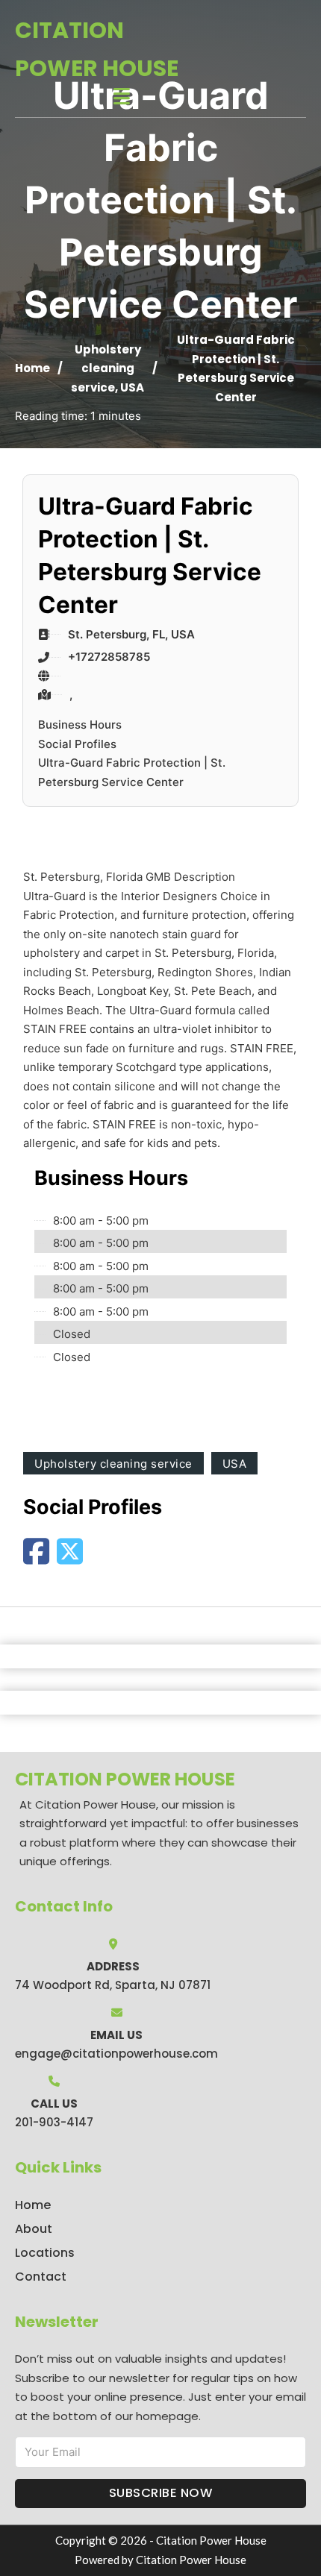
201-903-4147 (54, 2122)
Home (32, 368)
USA (132, 387)
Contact (41, 2277)
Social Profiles (77, 744)
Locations (45, 2253)
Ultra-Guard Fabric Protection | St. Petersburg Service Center (132, 772)
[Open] (122, 97)
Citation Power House (97, 49)
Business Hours (80, 725)
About (34, 2229)
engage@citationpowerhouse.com (116, 2054)
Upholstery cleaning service (106, 368)
